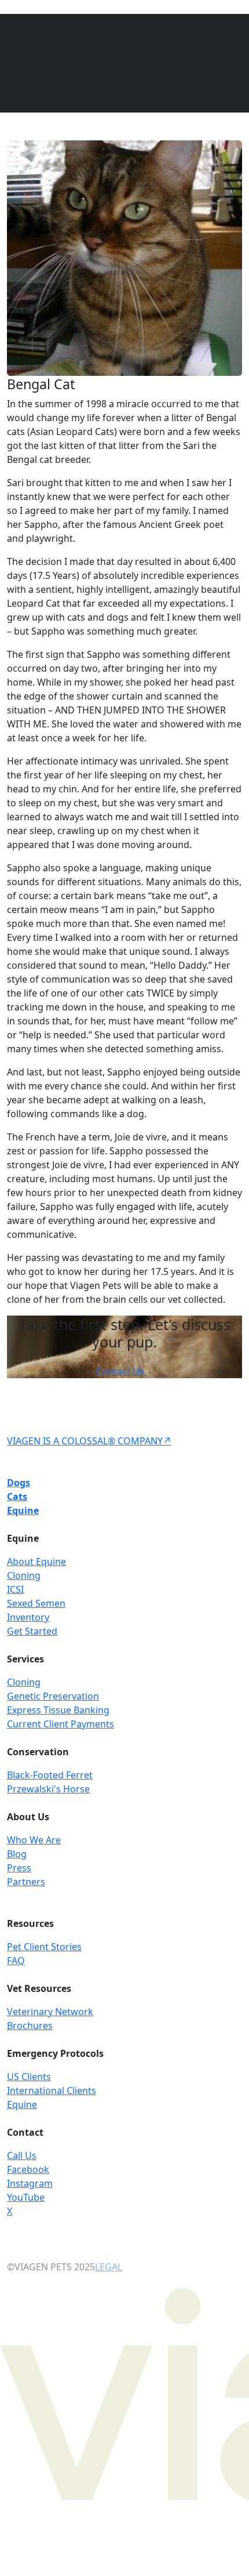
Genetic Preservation (53, 1696)
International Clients (52, 2090)
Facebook (28, 2169)
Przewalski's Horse (48, 1789)
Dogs (19, 1483)
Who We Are (34, 1840)
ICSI (15, 1589)
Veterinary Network (50, 2012)
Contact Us (121, 1371)
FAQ (16, 1961)
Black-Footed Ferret (50, 1775)
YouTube (26, 2197)
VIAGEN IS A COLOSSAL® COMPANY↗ (89, 1441)
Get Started (32, 1631)
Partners (26, 1882)
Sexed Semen (36, 1603)
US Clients (29, 2077)
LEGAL (109, 2267)
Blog (17, 1854)
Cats (17, 1497)
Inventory (28, 1617)
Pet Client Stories (44, 1947)
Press (19, 1868)
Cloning (24, 1575)
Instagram (30, 2183)
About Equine (36, 1561)
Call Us (22, 2155)
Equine (23, 1510)
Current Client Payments (61, 1724)
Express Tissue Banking (58, 1710)
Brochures (30, 2026)
